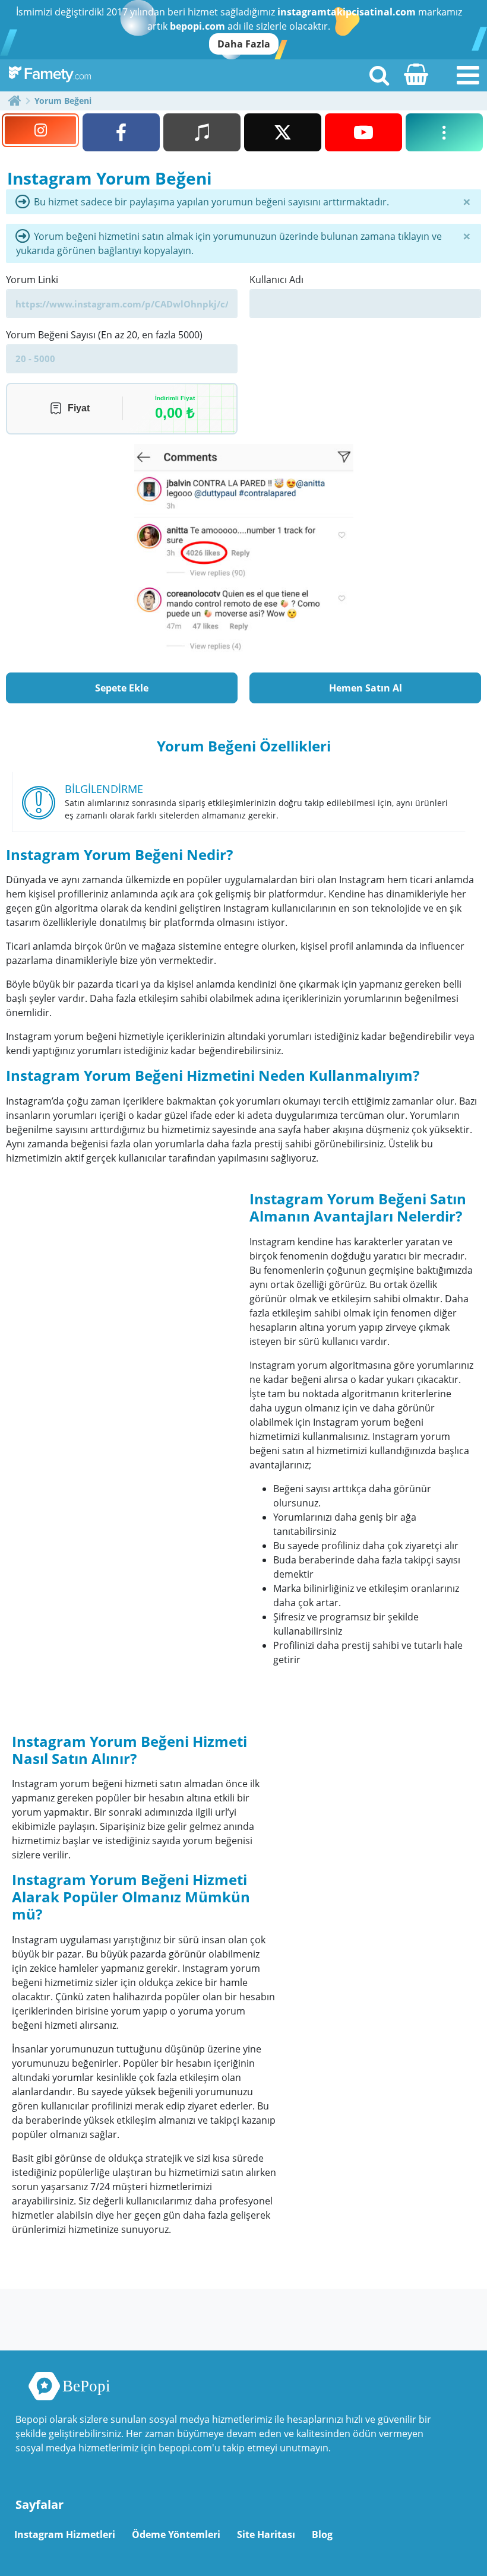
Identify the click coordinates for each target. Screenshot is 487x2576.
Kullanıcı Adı (276, 280)
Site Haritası (266, 2534)
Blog (322, 2534)
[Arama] (378, 75)
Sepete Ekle (122, 688)
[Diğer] (444, 132)
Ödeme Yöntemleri (176, 2534)
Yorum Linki (32, 280)
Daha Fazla (244, 44)
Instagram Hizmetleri (65, 2534)
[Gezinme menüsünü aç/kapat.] (468, 75)
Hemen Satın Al (366, 688)
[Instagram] (40, 130)
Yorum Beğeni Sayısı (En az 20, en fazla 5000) (104, 335)
